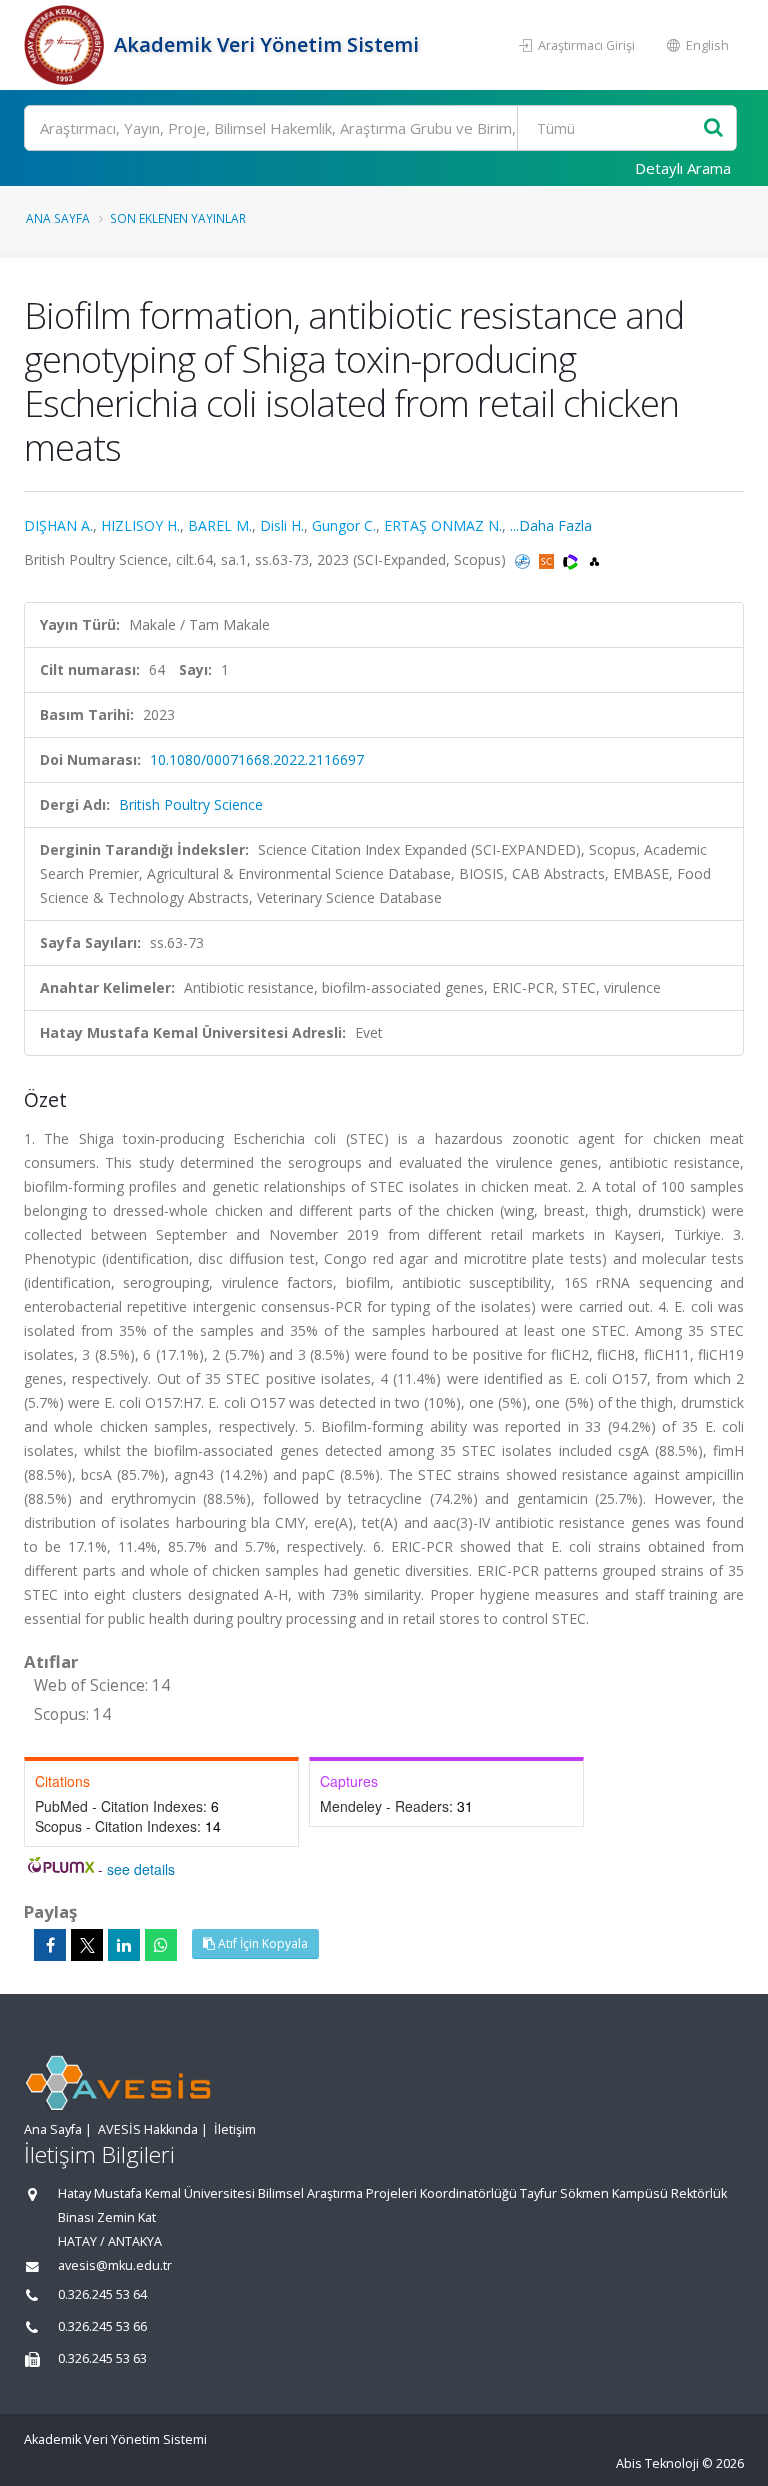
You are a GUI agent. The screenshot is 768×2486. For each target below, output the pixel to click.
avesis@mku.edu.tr (115, 2265)
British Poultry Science (191, 804)
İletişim (235, 2129)
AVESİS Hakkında (148, 2129)
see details (141, 1869)
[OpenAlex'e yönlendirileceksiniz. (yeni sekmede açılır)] (594, 559)
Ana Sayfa (58, 218)
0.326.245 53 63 (102, 2358)
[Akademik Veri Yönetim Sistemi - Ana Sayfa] (66, 45)
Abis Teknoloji (657, 2463)
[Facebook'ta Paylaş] (50, 1945)
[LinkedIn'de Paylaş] (124, 1945)
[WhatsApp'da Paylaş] (161, 1945)
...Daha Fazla (551, 525)
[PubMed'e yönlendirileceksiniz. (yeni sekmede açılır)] (524, 559)
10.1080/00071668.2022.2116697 (257, 759)
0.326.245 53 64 (102, 2294)
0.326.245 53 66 (102, 2326)
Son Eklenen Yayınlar (178, 218)
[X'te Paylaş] (87, 1945)
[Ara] (713, 128)
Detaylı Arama (683, 168)
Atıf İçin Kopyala (261, 1943)
